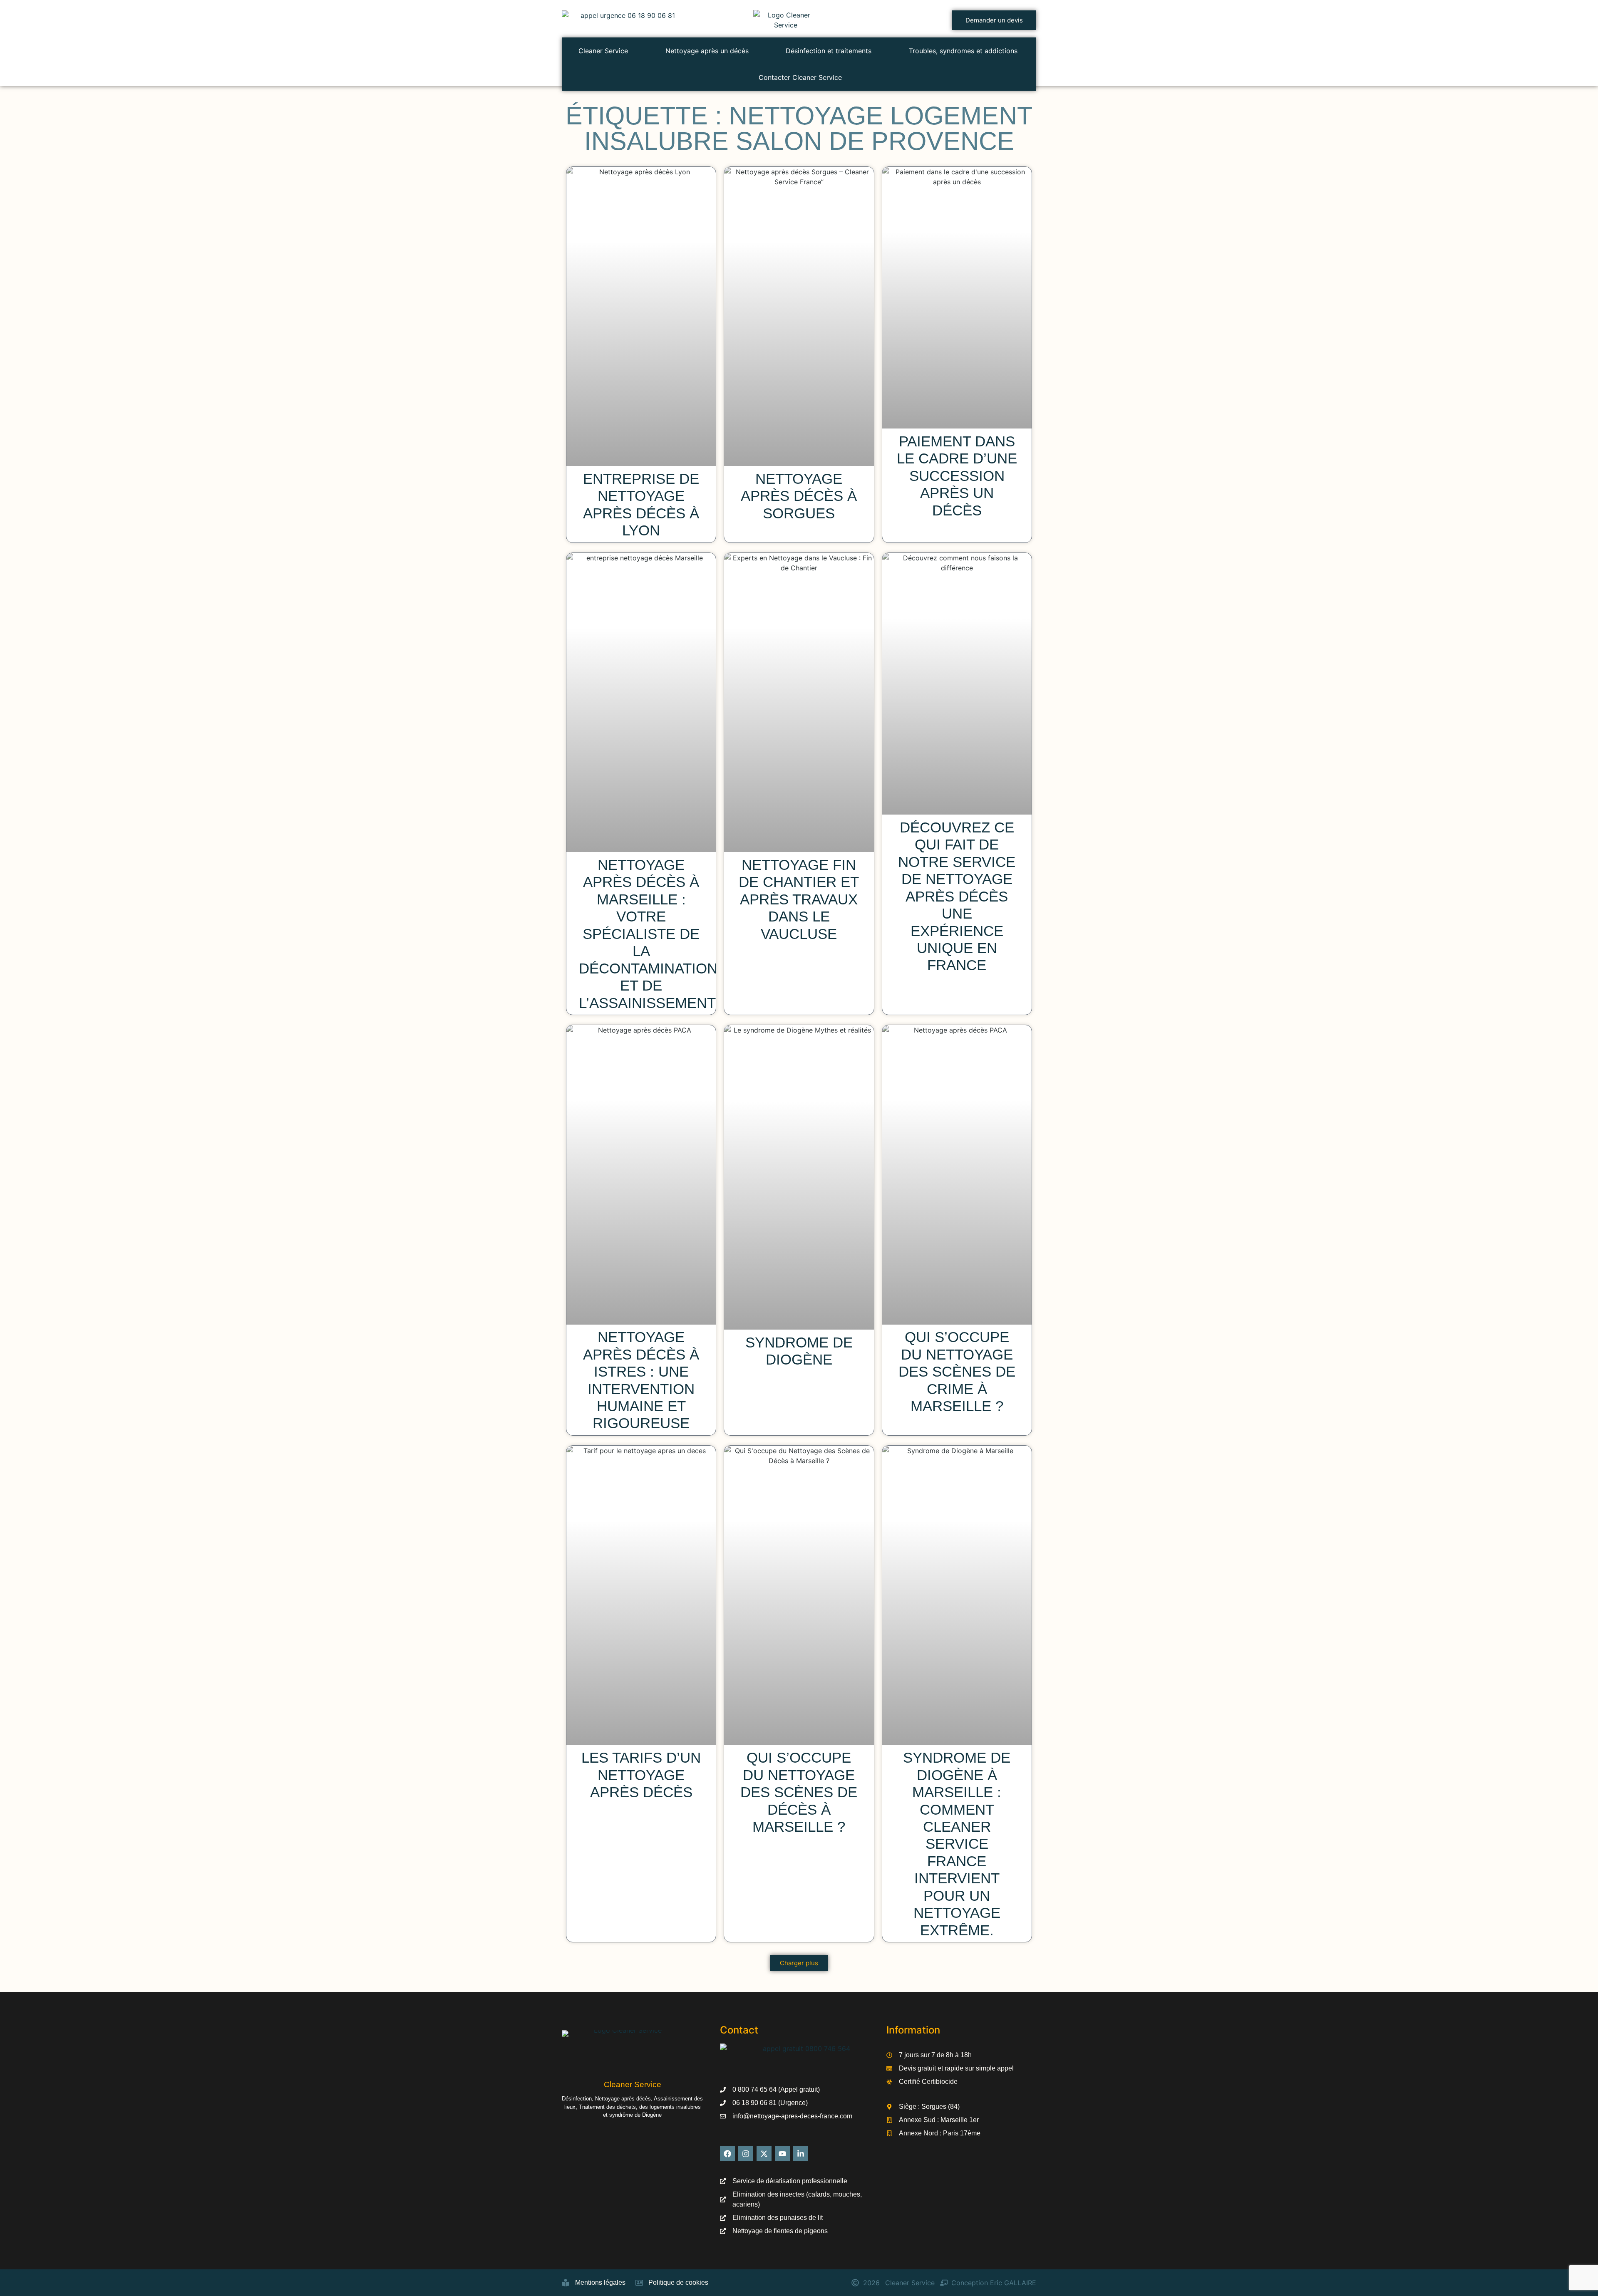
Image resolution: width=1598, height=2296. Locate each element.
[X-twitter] (764, 2154)
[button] (799, 1963)
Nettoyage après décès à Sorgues (799, 496)
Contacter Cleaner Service (800, 77)
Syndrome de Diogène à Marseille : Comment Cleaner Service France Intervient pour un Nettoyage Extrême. (957, 1844)
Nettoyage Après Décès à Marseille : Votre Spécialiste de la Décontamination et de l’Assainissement (648, 934)
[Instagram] (746, 2154)
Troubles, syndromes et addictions (963, 51)
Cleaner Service (603, 51)
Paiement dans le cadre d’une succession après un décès (957, 476)
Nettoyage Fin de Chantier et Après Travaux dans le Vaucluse (799, 899)
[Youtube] (782, 2154)
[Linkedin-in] (801, 2154)
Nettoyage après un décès (707, 51)
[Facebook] (727, 2154)
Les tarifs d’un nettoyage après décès (641, 1775)
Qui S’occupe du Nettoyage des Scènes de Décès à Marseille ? (799, 1792)
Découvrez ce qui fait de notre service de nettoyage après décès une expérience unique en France (957, 897)
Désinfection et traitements (829, 51)
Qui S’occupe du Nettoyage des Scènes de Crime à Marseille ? (957, 1372)
